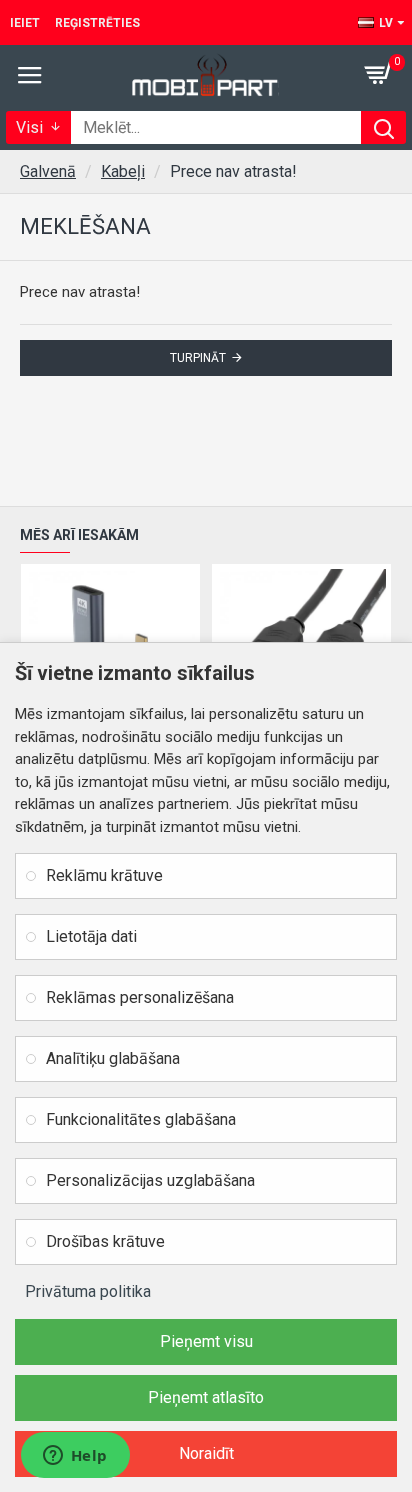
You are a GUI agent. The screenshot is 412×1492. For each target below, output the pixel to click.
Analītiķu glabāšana (113, 1058)
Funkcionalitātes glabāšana (141, 1119)
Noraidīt (206, 1453)
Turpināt (198, 358)
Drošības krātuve (105, 1241)
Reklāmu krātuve (104, 875)
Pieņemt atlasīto (206, 1397)
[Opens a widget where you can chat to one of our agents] (75, 1457)
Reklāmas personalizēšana (140, 997)
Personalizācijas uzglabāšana (150, 1180)
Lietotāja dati (91, 936)
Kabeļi (123, 171)
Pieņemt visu (206, 1341)
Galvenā (48, 171)
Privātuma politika (88, 1291)
